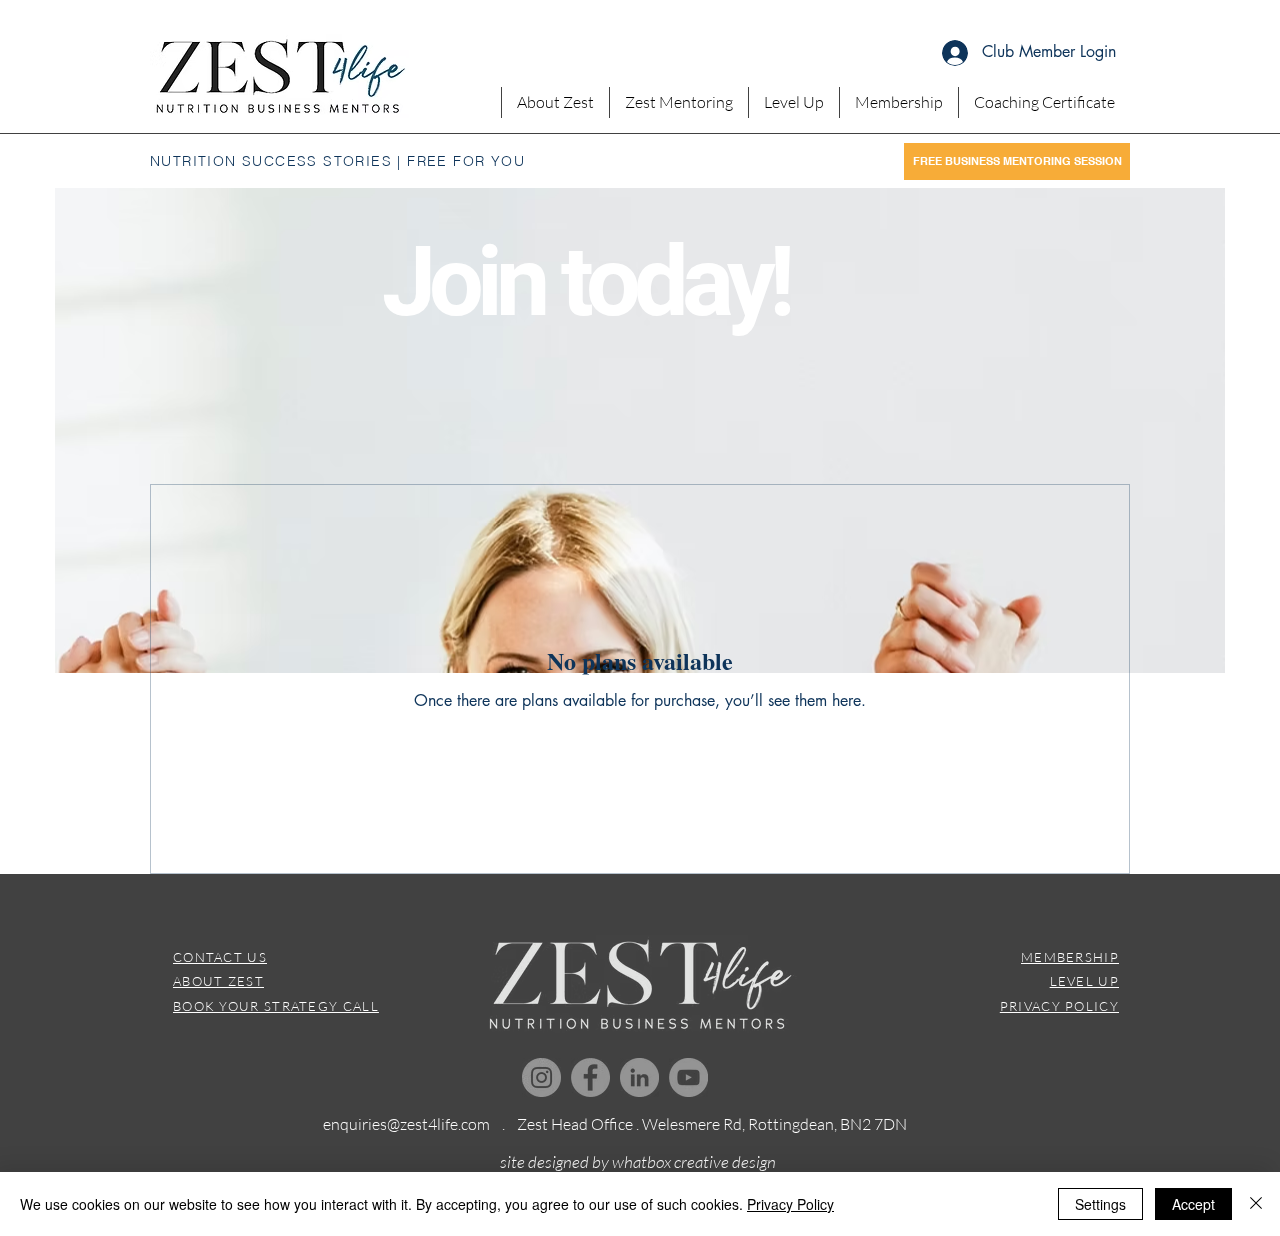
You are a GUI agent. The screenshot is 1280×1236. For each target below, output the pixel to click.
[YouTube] (688, 1077)
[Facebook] (590, 1077)
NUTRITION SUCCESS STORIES (271, 161)
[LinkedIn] (639, 1077)
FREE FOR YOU (466, 161)
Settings (1100, 1204)
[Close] (1256, 1204)
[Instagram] (541, 1077)
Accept (1193, 1204)
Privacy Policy (790, 1204)
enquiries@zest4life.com (406, 1124)
